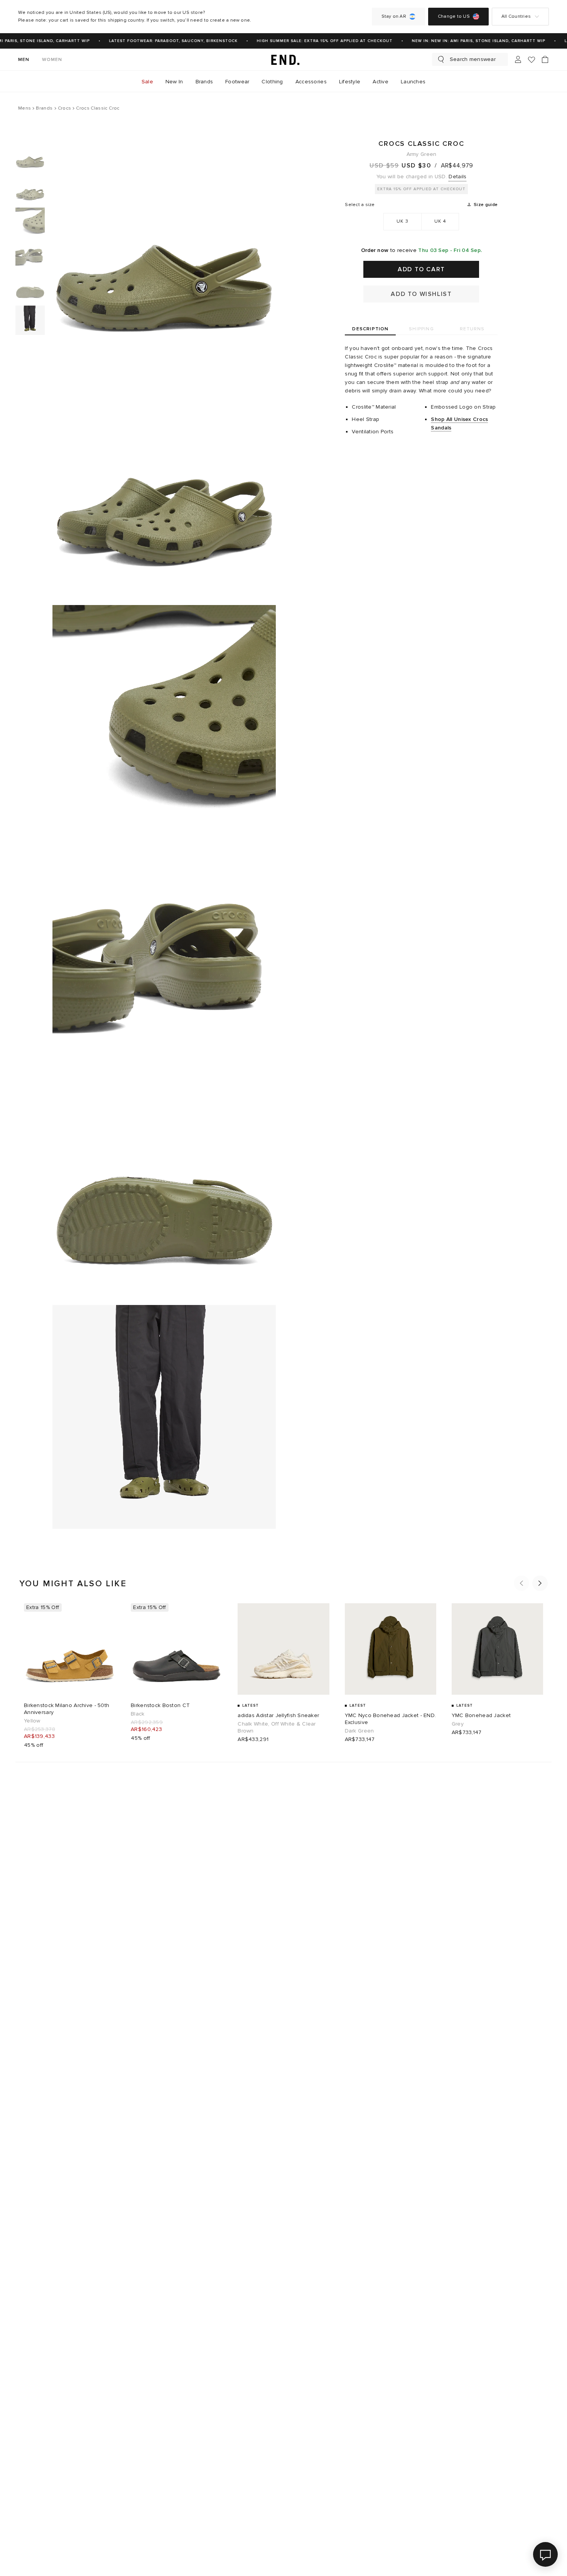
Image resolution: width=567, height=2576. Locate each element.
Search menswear (473, 59)
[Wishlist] (532, 60)
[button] (521, 1583)
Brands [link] (204, 82)
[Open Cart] (545, 59)
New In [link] (174, 82)
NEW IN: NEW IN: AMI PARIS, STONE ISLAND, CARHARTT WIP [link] (466, 41)
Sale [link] (147, 82)
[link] (283, 59)
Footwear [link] (237, 82)
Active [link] (381, 82)
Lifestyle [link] (350, 82)
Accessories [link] (311, 82)
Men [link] (24, 60)
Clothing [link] (272, 82)
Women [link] (52, 60)
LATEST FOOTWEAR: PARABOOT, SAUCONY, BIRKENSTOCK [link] (161, 41)
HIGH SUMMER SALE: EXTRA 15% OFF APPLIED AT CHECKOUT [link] (312, 41)
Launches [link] (413, 82)
